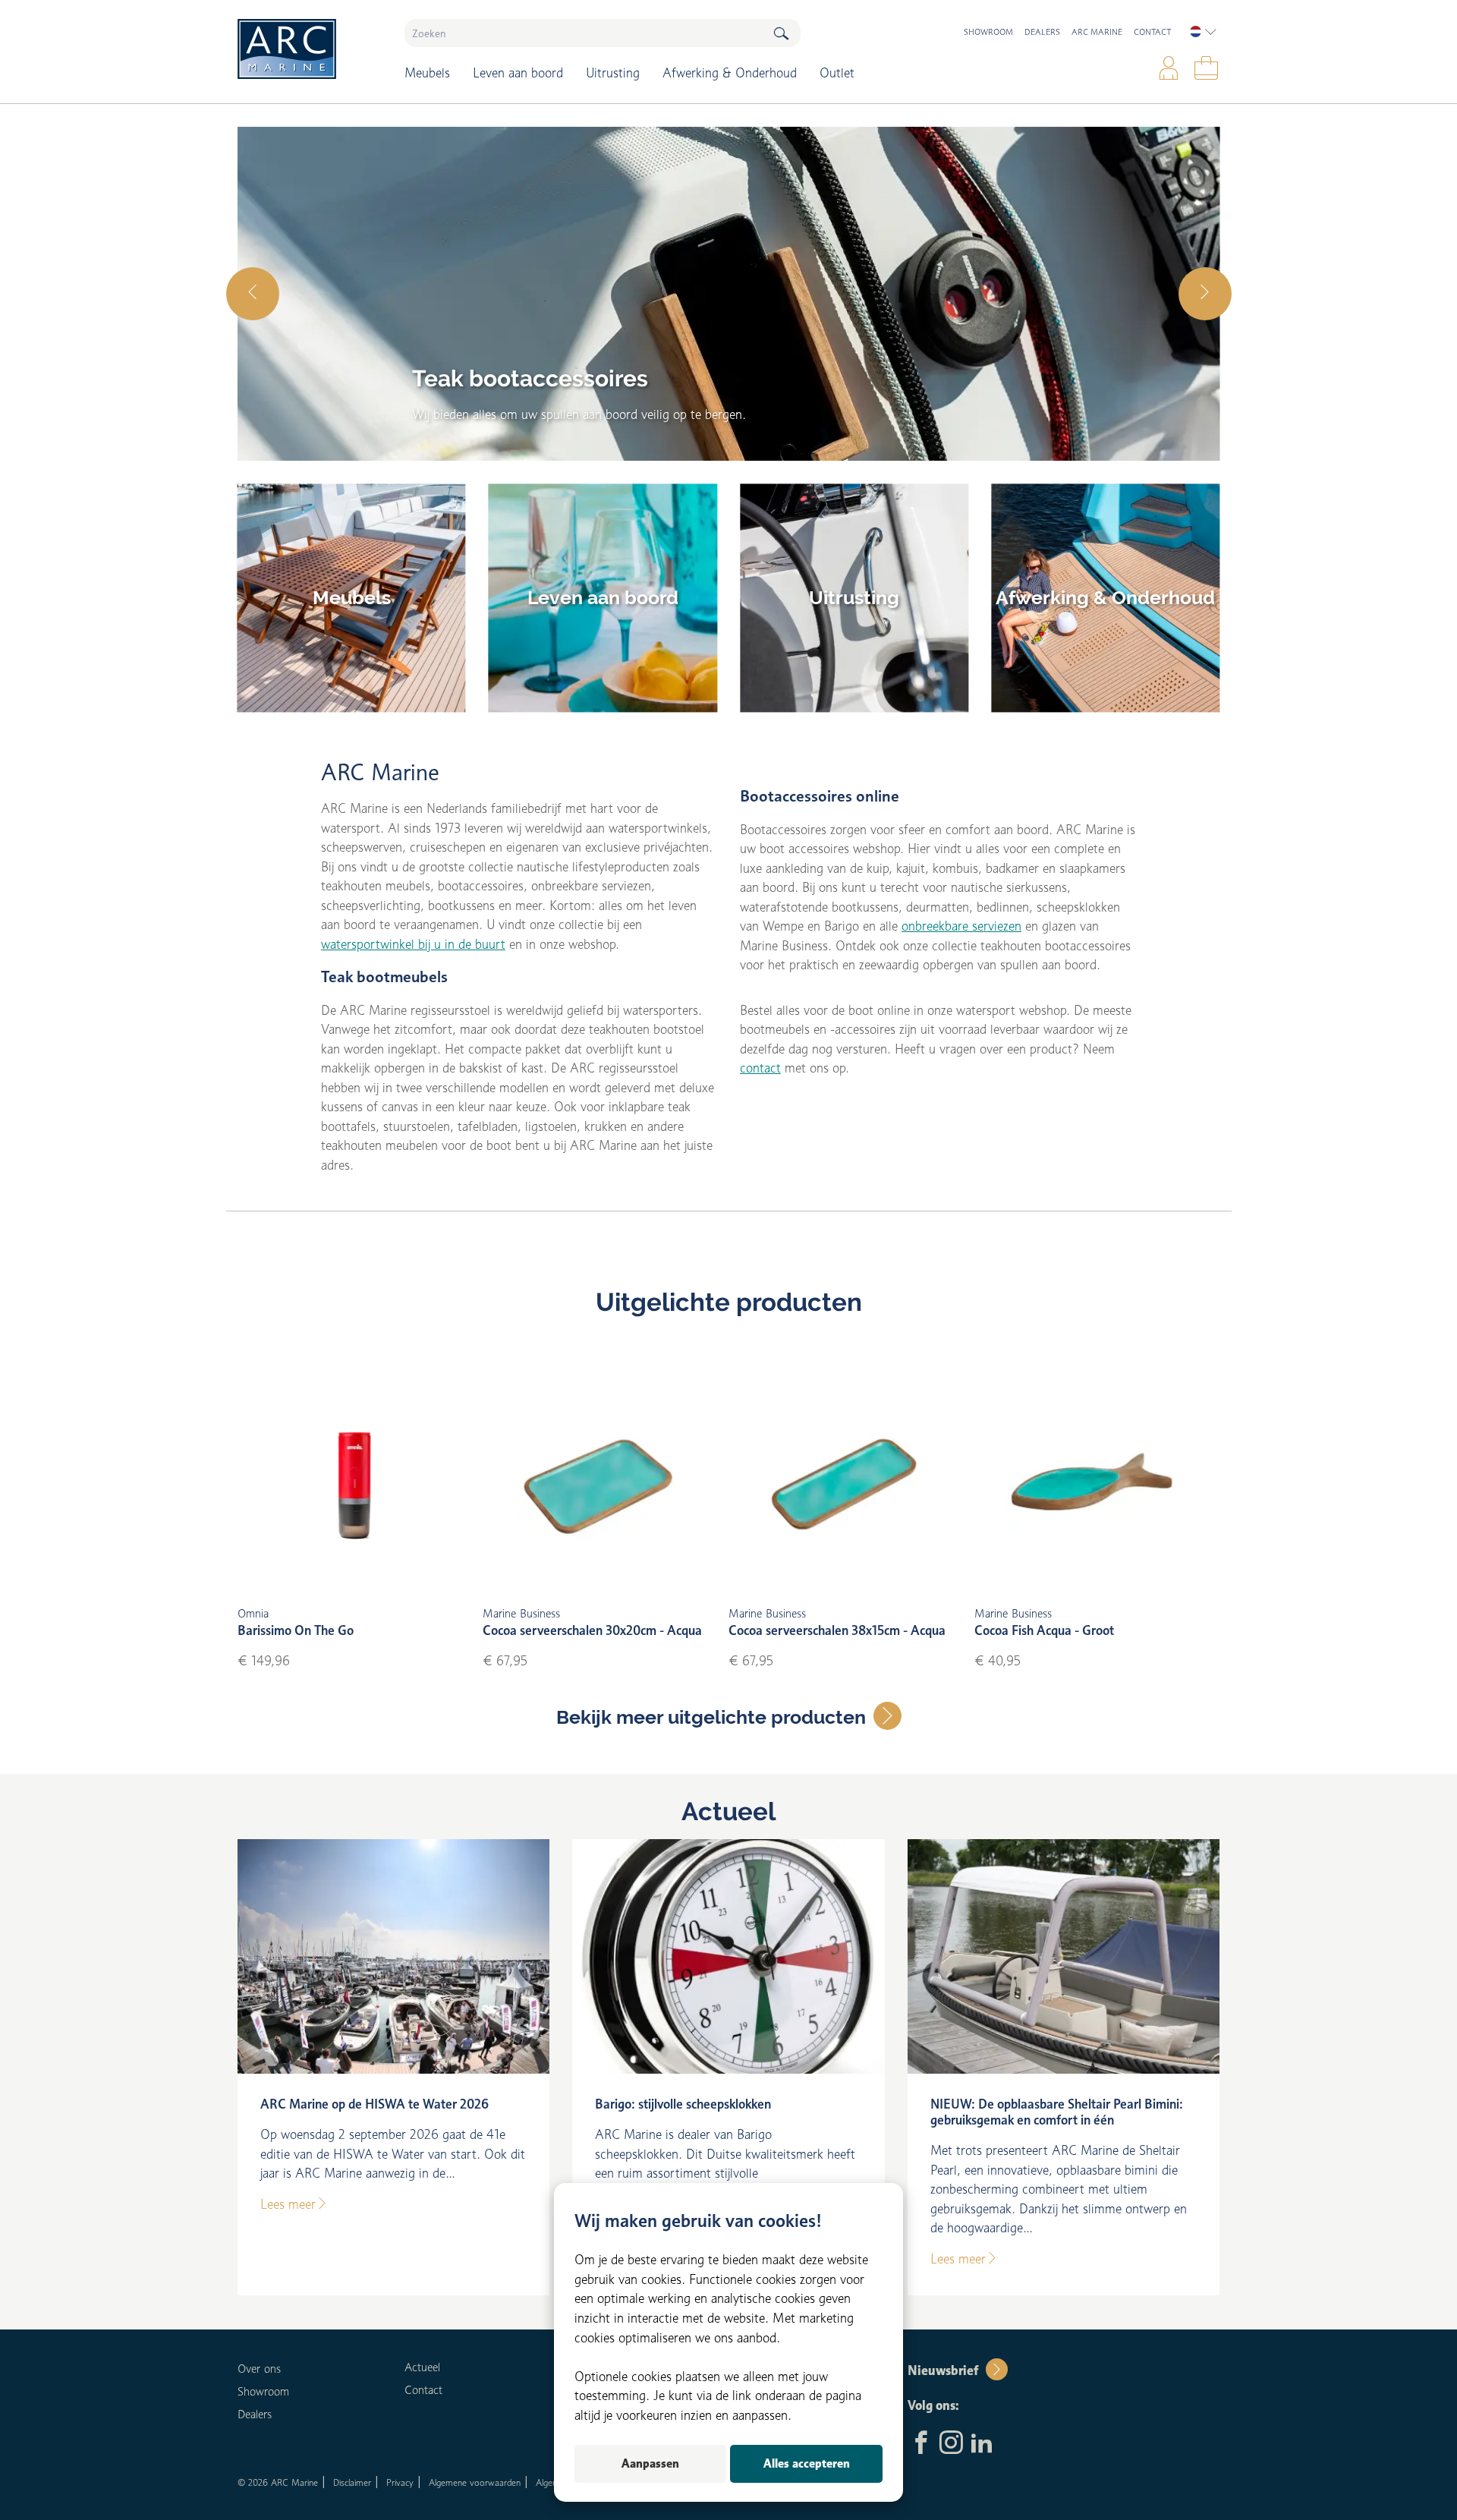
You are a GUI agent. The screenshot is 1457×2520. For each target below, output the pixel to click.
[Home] (310, 49)
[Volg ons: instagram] (951, 2444)
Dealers (1042, 32)
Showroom (988, 32)
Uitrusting (613, 73)
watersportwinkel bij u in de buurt (413, 944)
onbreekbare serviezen (961, 926)
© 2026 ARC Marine (278, 2482)
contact (760, 1068)
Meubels (427, 73)
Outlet (837, 73)
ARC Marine (1097, 32)
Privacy (400, 2482)
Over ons (259, 2369)
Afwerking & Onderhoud (730, 73)
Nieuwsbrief (943, 2370)
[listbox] (1203, 32)
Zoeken (781, 33)
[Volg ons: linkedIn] (982, 2444)
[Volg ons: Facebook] (921, 2444)
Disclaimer (352, 2482)
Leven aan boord (518, 73)
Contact (1152, 32)
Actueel (728, 1812)
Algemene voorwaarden (475, 2482)
